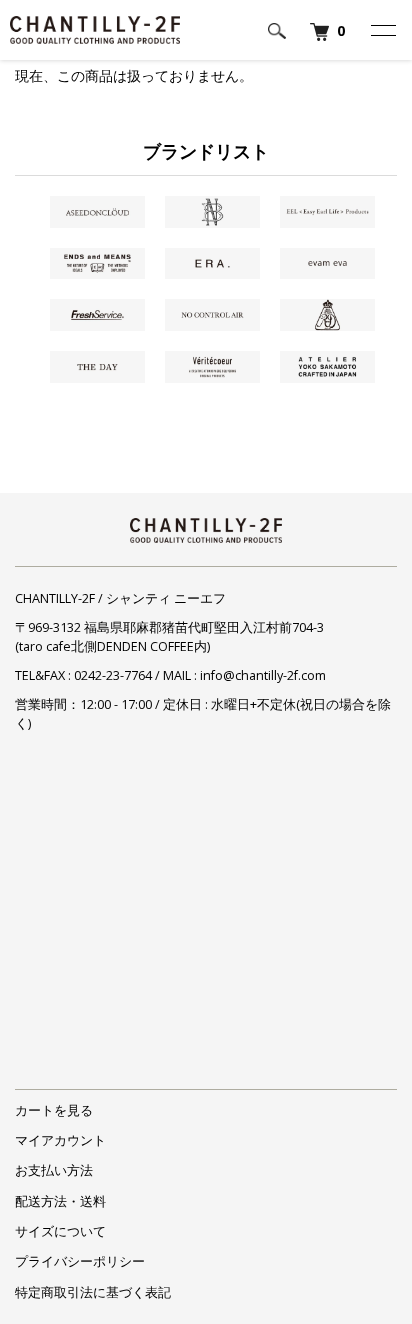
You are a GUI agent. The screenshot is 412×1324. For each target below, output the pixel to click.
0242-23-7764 (113, 675)
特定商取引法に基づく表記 (93, 1292)
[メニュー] (382, 30)
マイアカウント (60, 1140)
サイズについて (60, 1231)
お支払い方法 (54, 1170)
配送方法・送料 (60, 1201)
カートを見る (54, 1110)
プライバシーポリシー (80, 1261)
